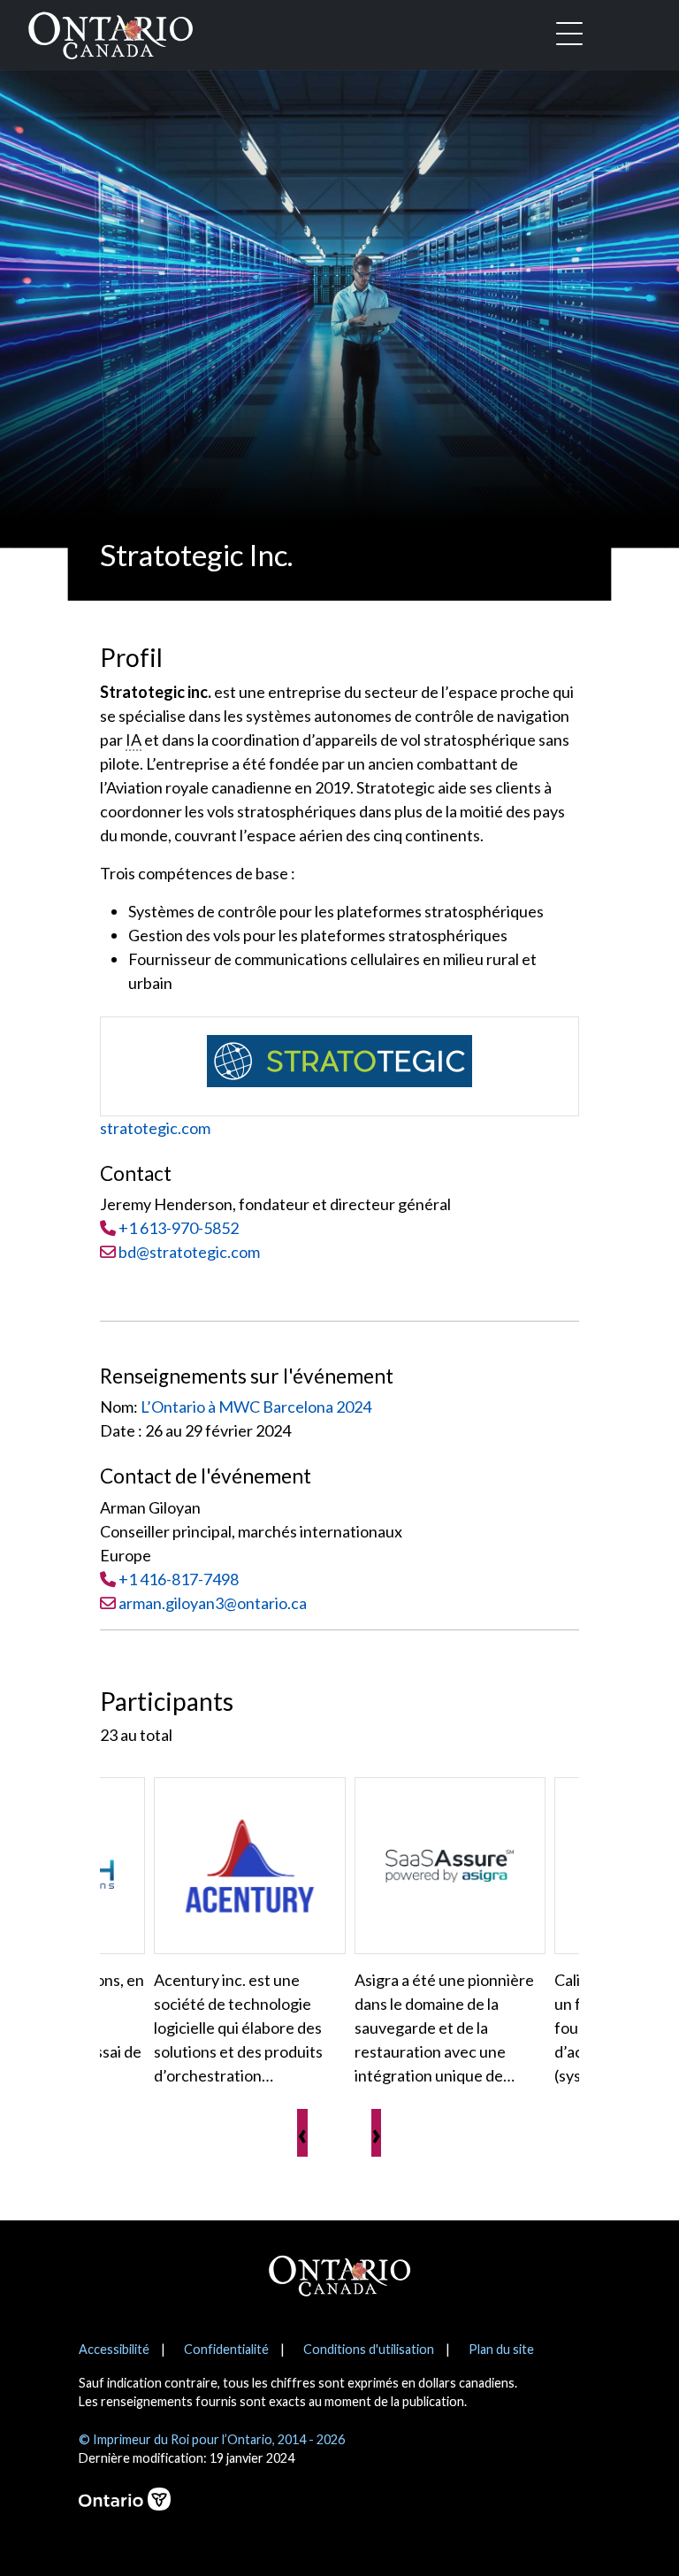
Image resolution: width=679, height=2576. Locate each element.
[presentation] (302, 2133)
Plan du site (501, 2349)
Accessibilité (114, 2349)
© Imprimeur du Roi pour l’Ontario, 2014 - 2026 (212, 2439)
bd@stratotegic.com (188, 1252)
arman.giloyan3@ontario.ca (213, 1603)
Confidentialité (226, 2349)
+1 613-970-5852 (179, 1228)
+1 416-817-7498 (179, 1579)
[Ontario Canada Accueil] (111, 32)
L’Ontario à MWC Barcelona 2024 (256, 1407)
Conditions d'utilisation (369, 2349)
